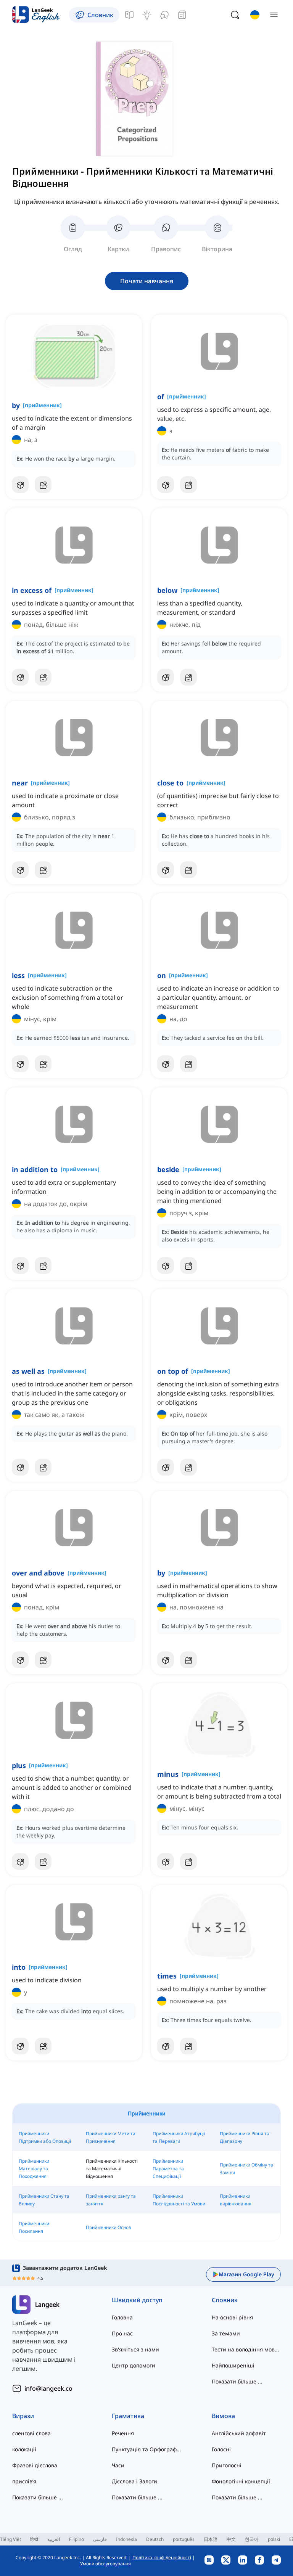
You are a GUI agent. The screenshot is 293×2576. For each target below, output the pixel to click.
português (184, 2539)
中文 (231, 2539)
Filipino (76, 2539)
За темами (226, 2333)
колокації (24, 2449)
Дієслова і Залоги (134, 2481)
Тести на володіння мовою (246, 2349)
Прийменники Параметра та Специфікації (168, 2169)
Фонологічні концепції (241, 2481)
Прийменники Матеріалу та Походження (34, 2169)
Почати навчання (147, 281)
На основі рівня (232, 2317)
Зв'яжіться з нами (135, 2349)
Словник (225, 2300)
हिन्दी (34, 2539)
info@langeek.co (48, 2388)
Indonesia (126, 2539)
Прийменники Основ (109, 2227)
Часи (118, 2465)
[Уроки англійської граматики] (129, 15)
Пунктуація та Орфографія (146, 2449)
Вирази (23, 2416)
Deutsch (155, 2539)
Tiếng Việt (10, 2539)
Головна (122, 2317)
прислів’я (24, 2481)
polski (274, 2539)
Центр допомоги (134, 2365)
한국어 (252, 2539)
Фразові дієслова (35, 2465)
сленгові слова (31, 2433)
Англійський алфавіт (239, 2433)
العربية (54, 2539)
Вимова (223, 2416)
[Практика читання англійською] (182, 15)
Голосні (221, 2449)
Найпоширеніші (233, 2365)
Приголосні (227, 2465)
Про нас (122, 2333)
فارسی (100, 2539)
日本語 (211, 2539)
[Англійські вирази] (147, 15)
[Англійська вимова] (164, 15)
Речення (123, 2433)
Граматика (128, 2416)
